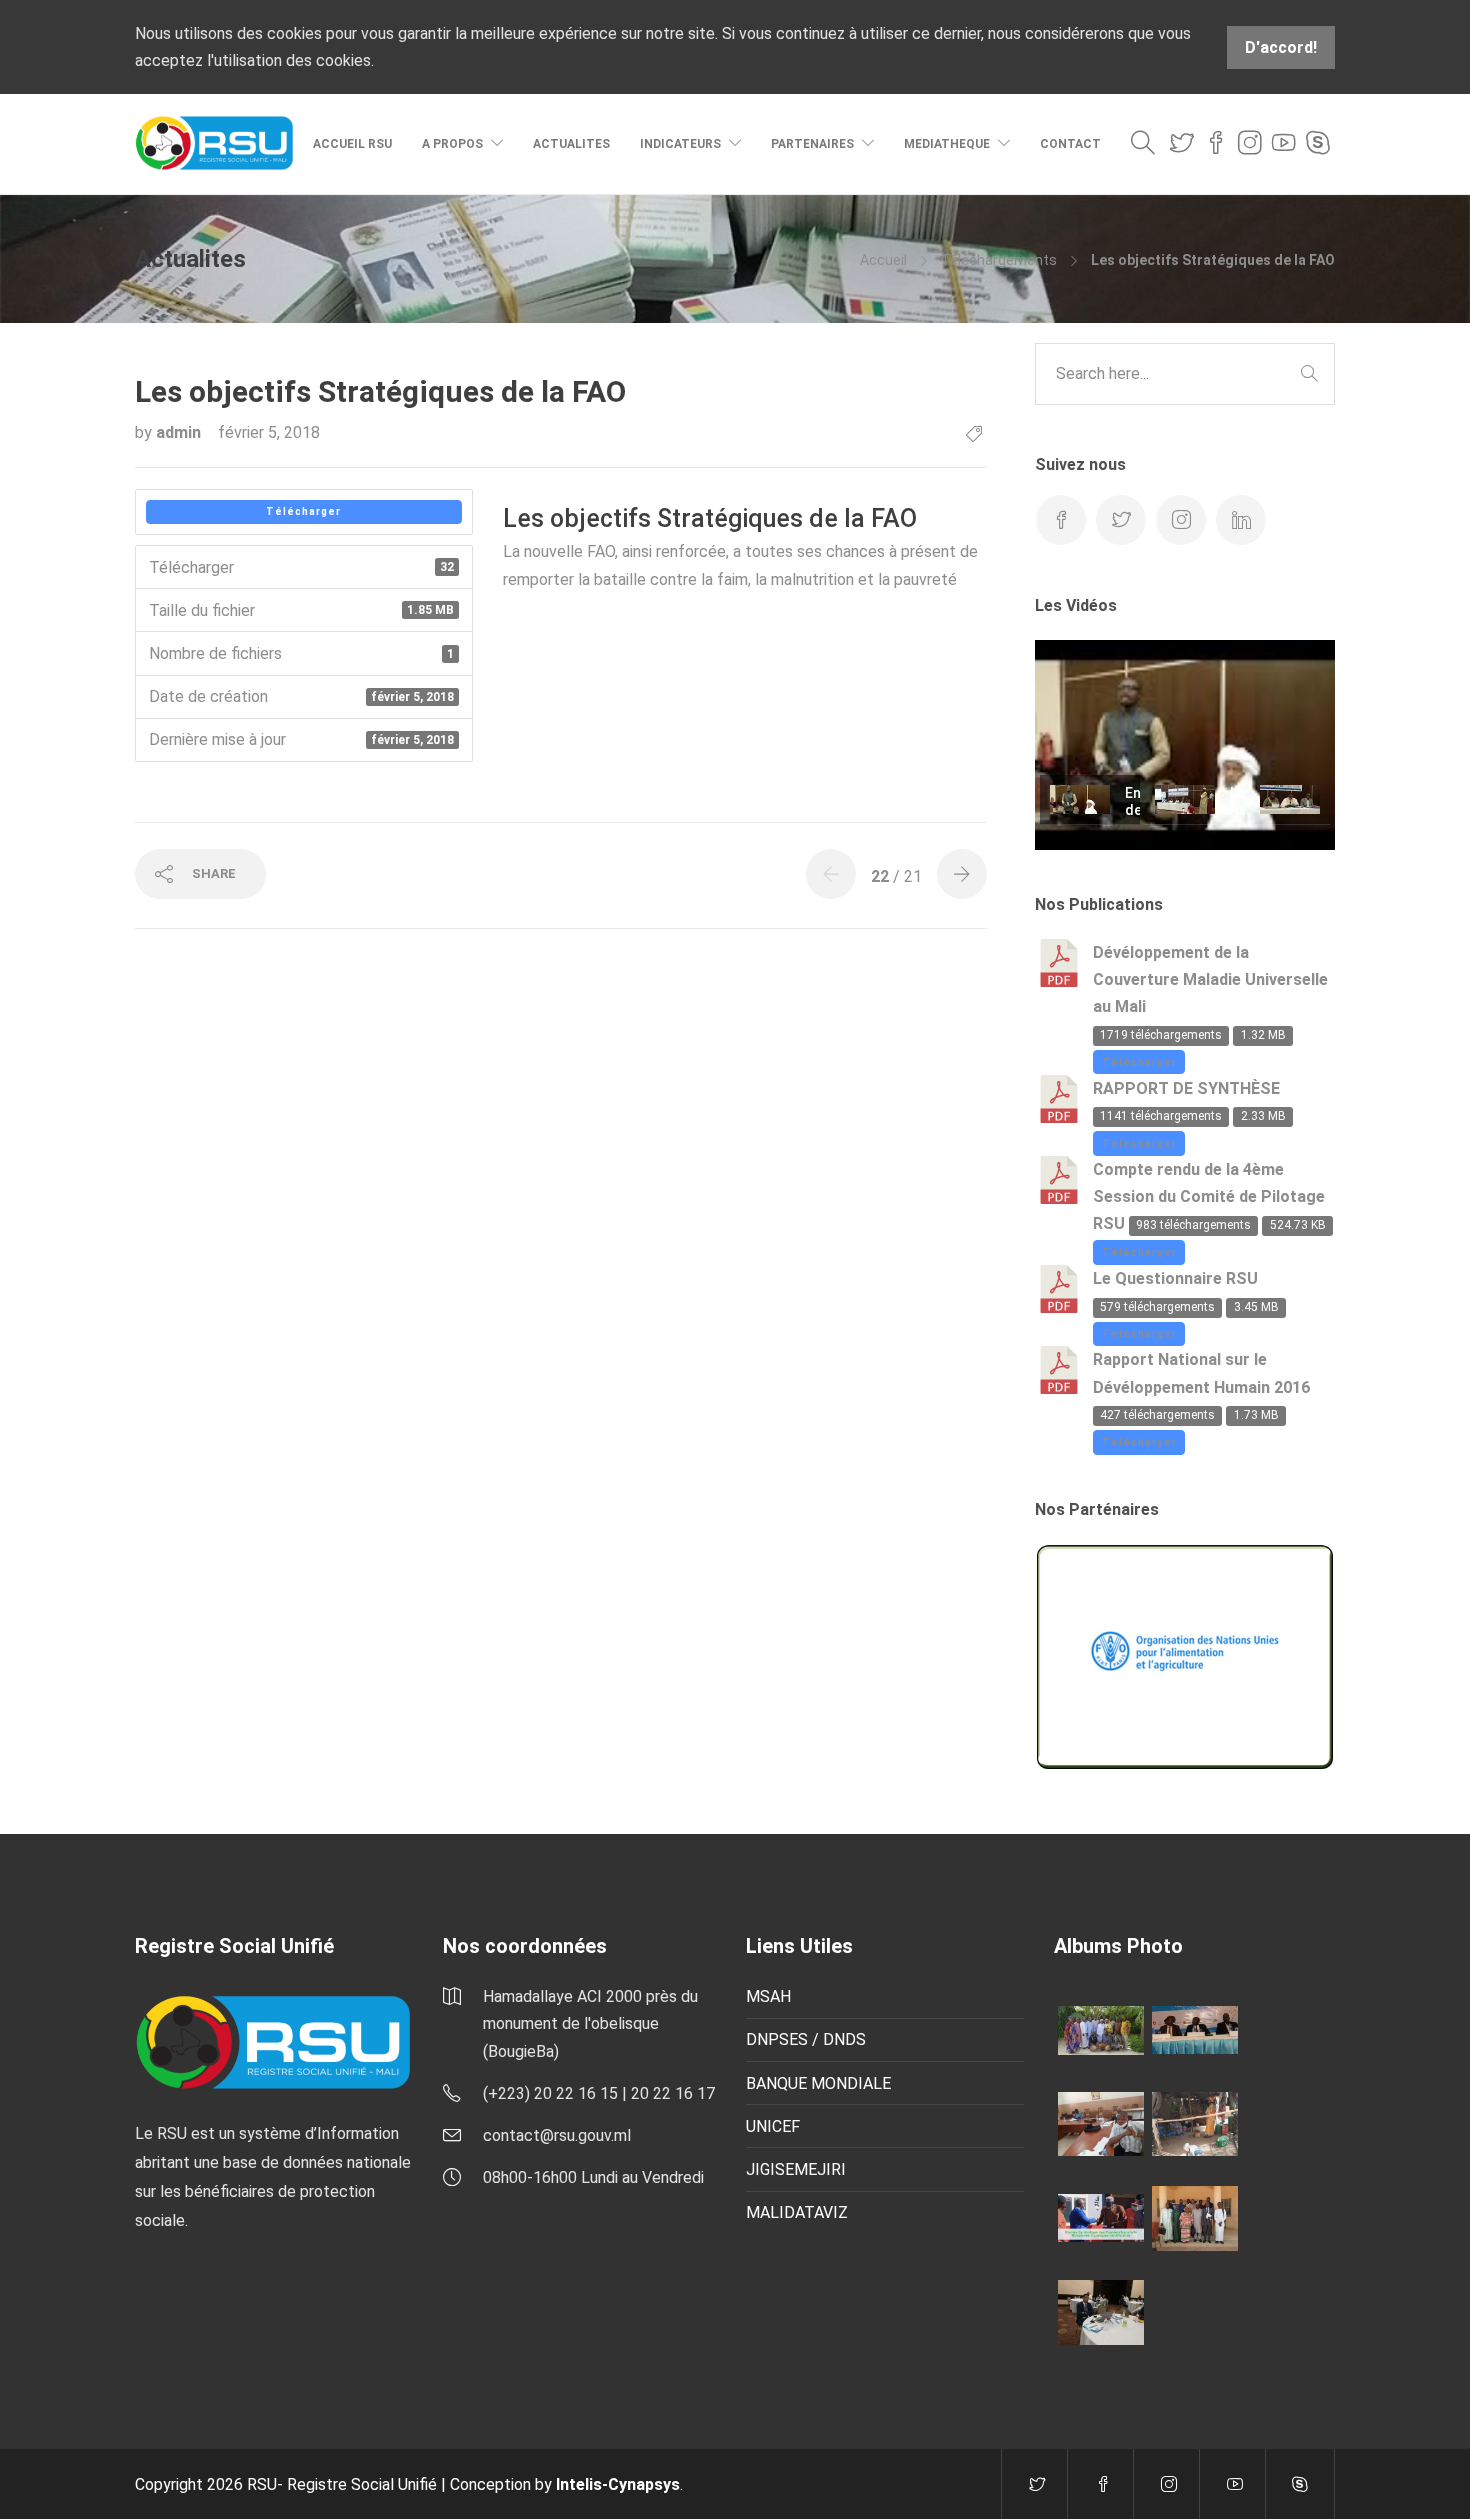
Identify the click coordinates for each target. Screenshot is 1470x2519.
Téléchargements (999, 260)
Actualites (571, 144)
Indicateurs (680, 144)
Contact (1070, 144)
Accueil (883, 260)
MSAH (768, 1996)
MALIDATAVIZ (797, 2212)
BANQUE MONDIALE (818, 2083)
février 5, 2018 (269, 432)
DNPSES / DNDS (806, 2039)
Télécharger (303, 511)
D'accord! (1281, 47)
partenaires (812, 144)
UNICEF (773, 2126)
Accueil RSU (352, 144)
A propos (452, 144)
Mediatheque (947, 144)
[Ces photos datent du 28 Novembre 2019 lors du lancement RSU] (1195, 2028)
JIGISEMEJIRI (796, 2169)
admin (180, 432)
